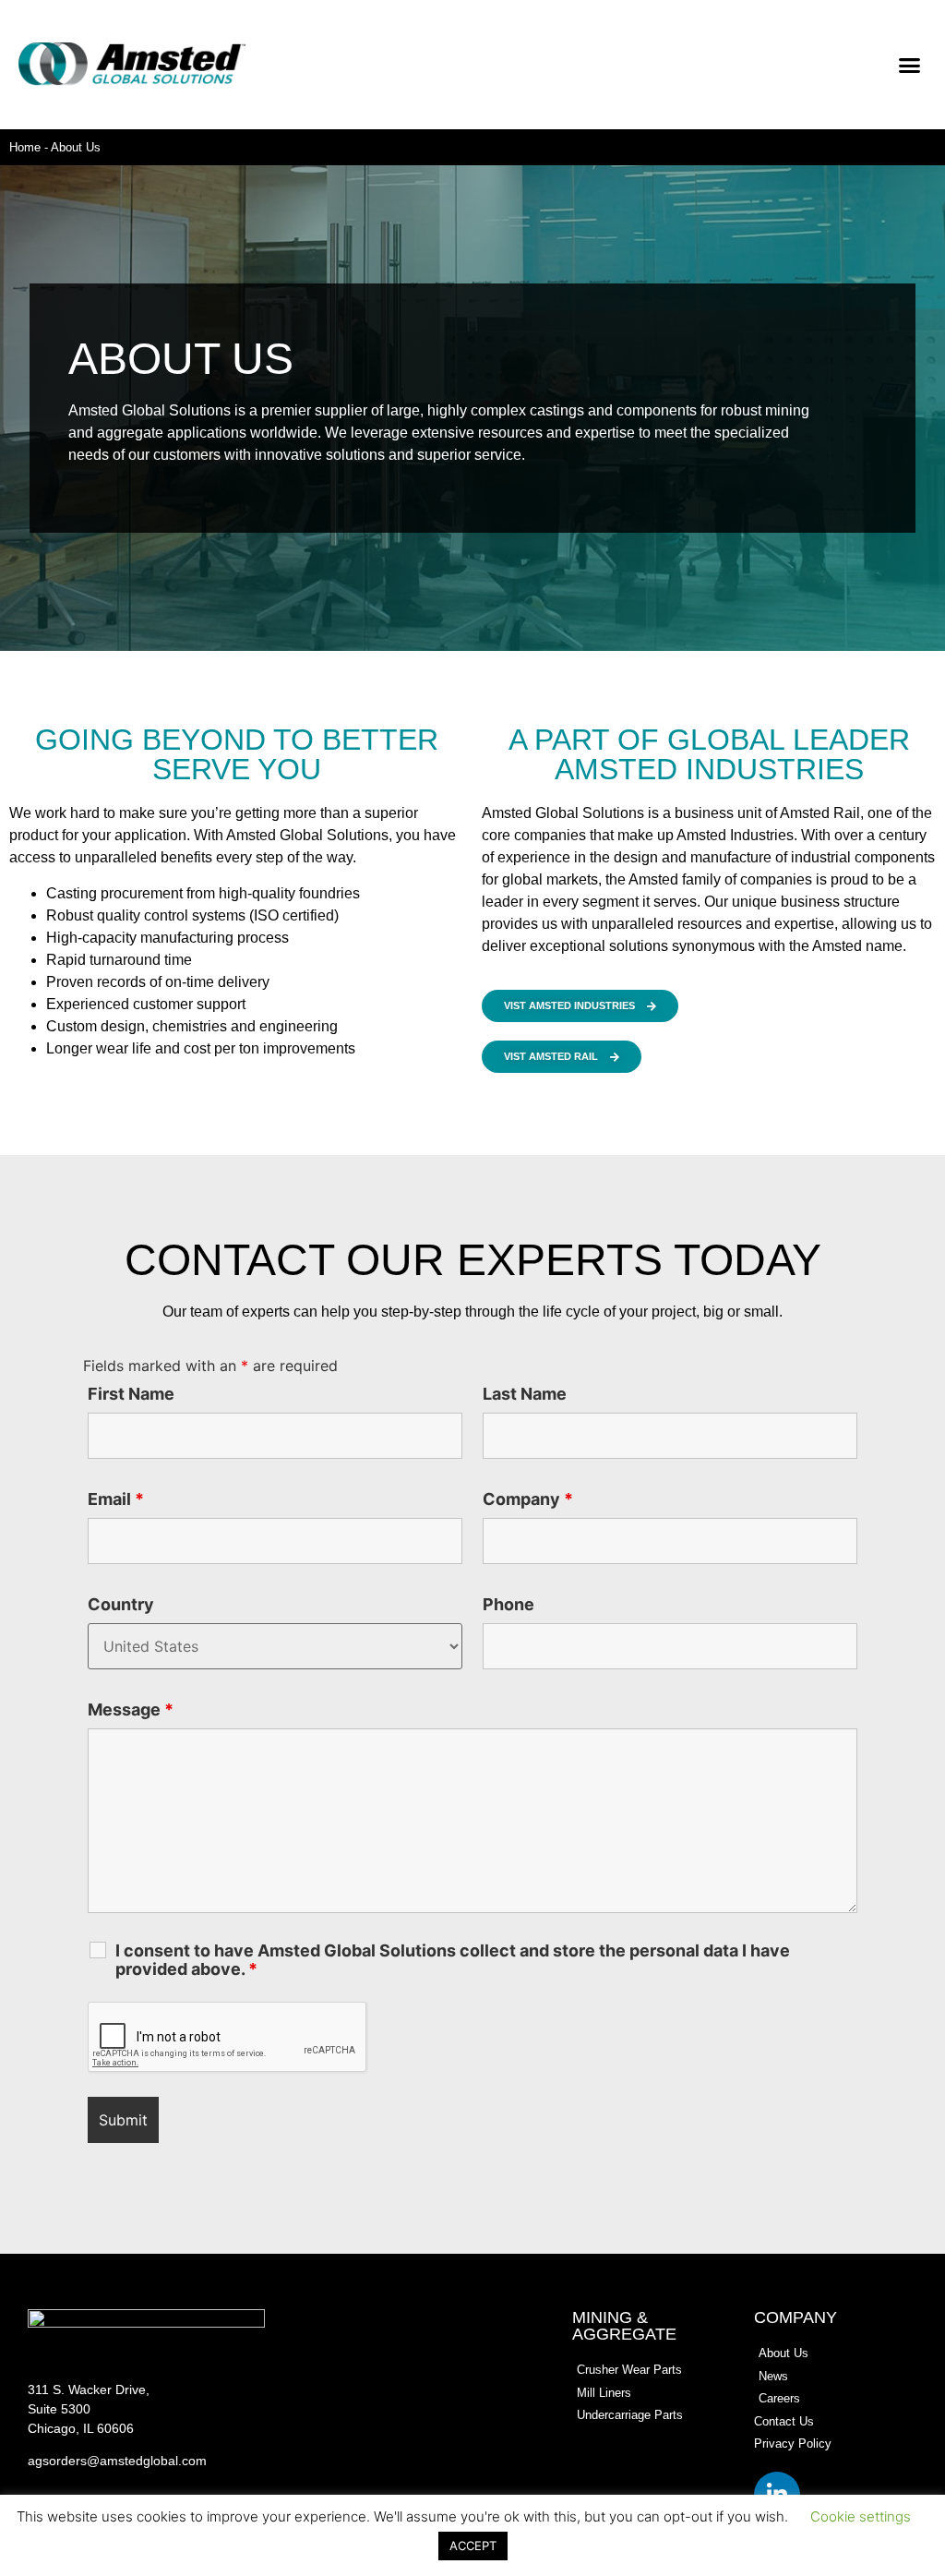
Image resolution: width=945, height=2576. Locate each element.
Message (131, 1710)
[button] (910, 65)
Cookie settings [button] (861, 2516)
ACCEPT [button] (473, 2546)
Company (528, 1499)
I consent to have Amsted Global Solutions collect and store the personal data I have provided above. (453, 1960)
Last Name (525, 1394)
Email (116, 1499)
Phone (508, 1605)
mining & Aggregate (624, 2326)
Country (121, 1605)
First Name (131, 1394)
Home (25, 147)
